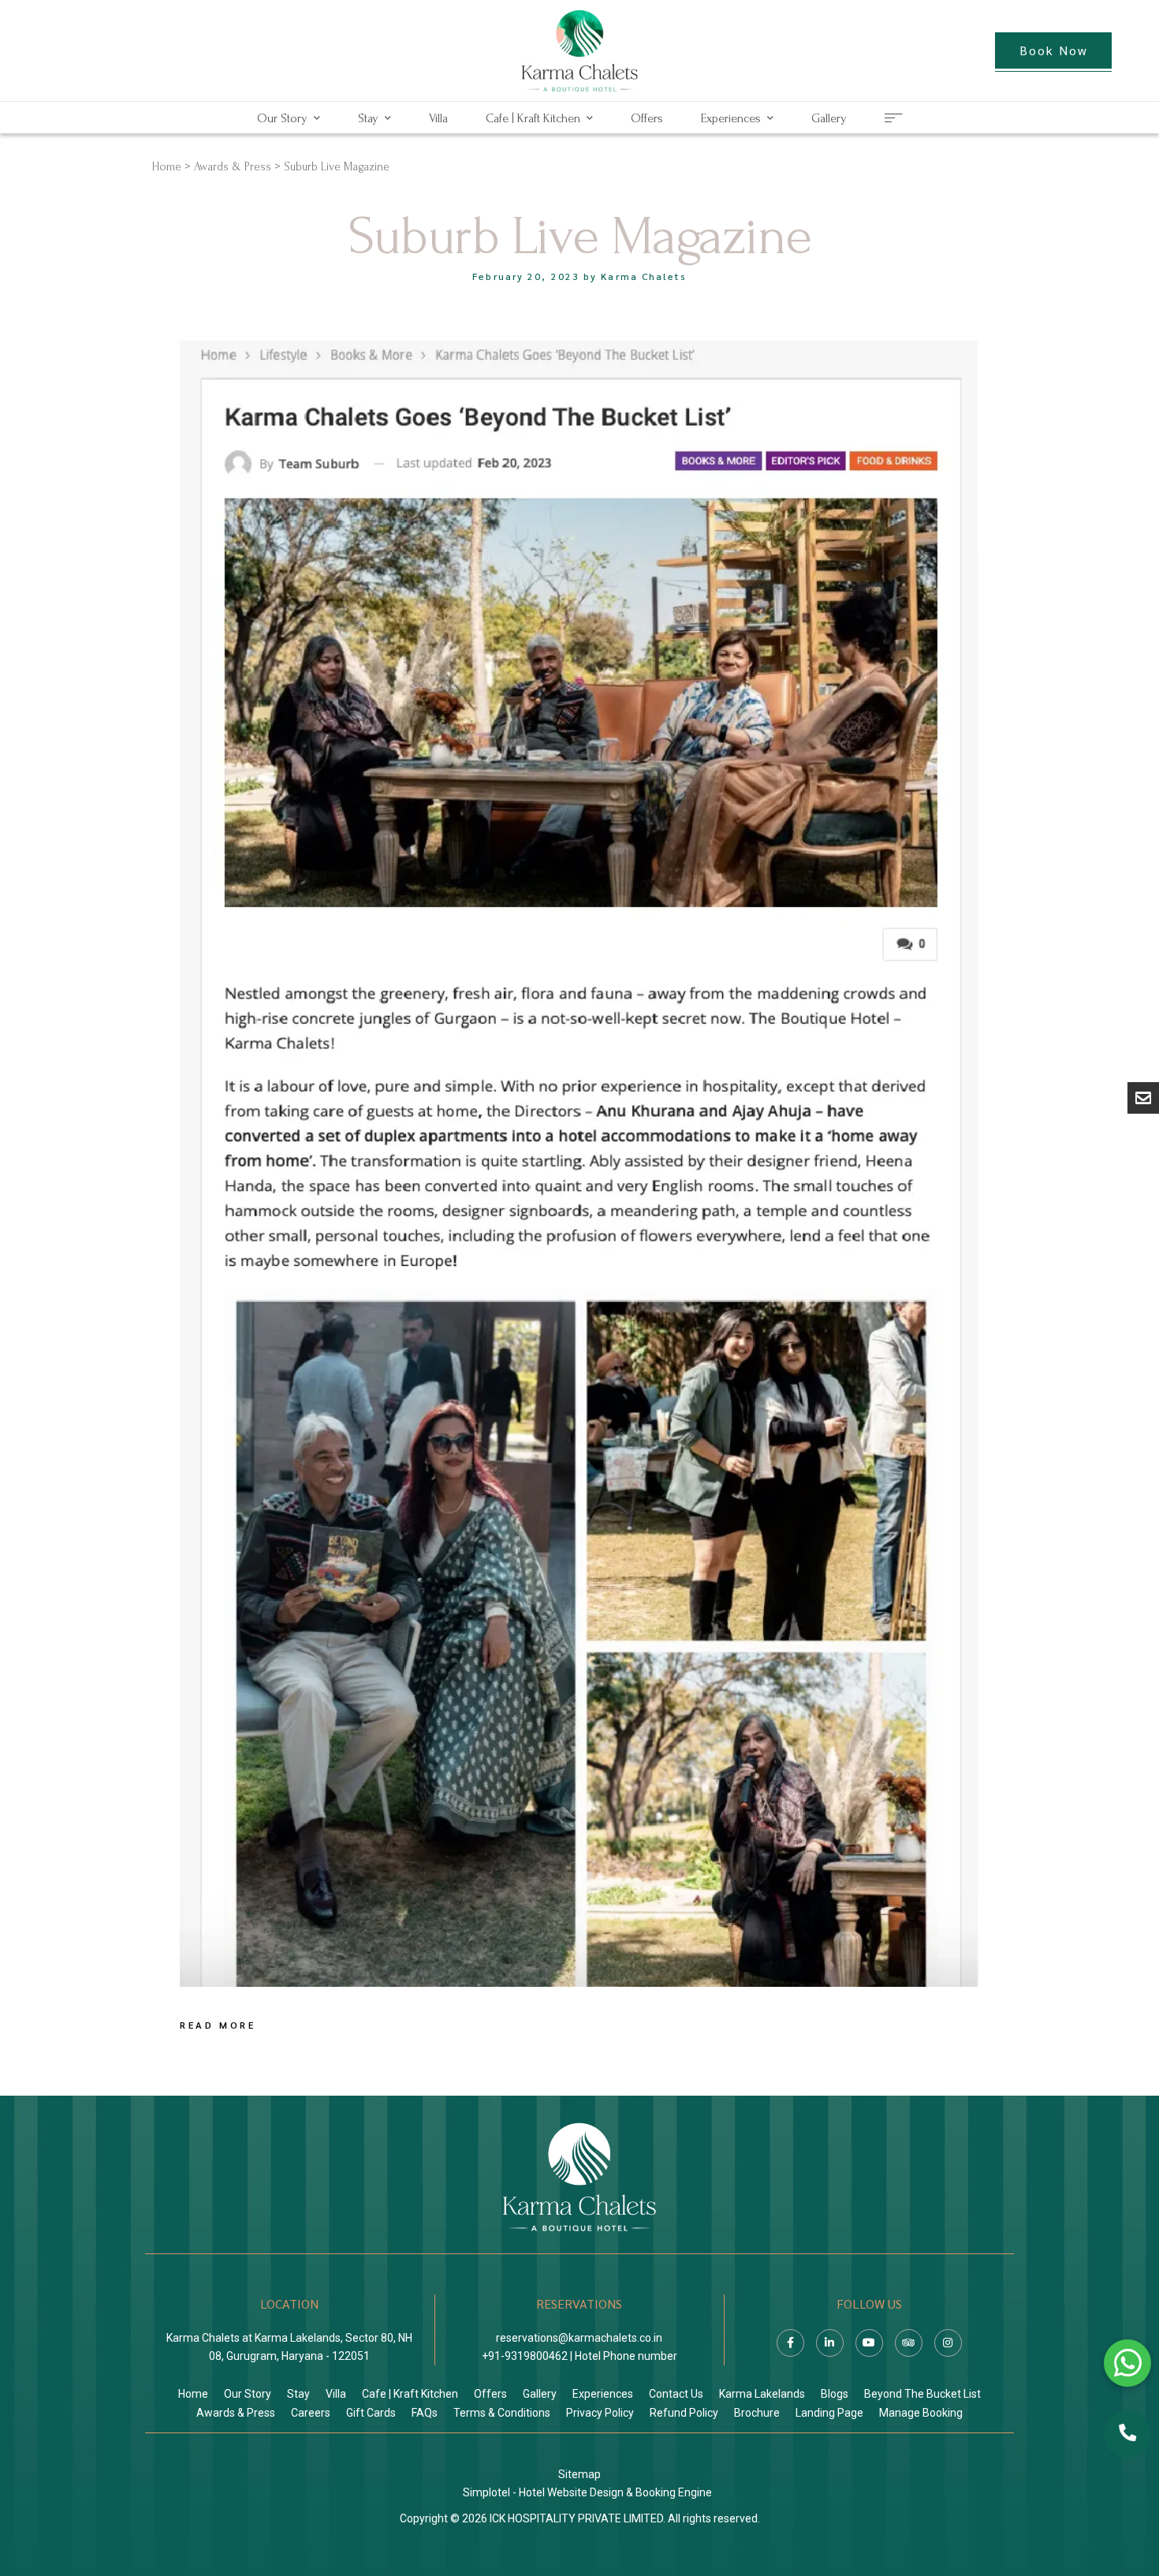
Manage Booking (921, 2413)
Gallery (829, 118)
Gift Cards (371, 2413)
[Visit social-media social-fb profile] (790, 2343)
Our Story (282, 118)
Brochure (757, 2413)
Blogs (835, 2394)
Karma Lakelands (762, 2394)
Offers (647, 118)
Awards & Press (233, 167)
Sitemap (579, 2474)
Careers (311, 2413)
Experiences (731, 118)
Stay (368, 118)
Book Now (1054, 50)
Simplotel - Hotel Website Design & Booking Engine (587, 2492)
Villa (438, 118)
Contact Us (676, 2394)
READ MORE (218, 2025)
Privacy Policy (600, 2413)
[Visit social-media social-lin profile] (830, 2343)
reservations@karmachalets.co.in (579, 2338)
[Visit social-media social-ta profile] (909, 2343)
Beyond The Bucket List (922, 2394)
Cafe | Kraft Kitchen (533, 118)
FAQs (425, 2413)
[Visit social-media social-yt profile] (869, 2343)
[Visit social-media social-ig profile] (948, 2343)
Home (167, 167)
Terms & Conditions (502, 2413)
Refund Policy (684, 2413)
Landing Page (829, 2413)
